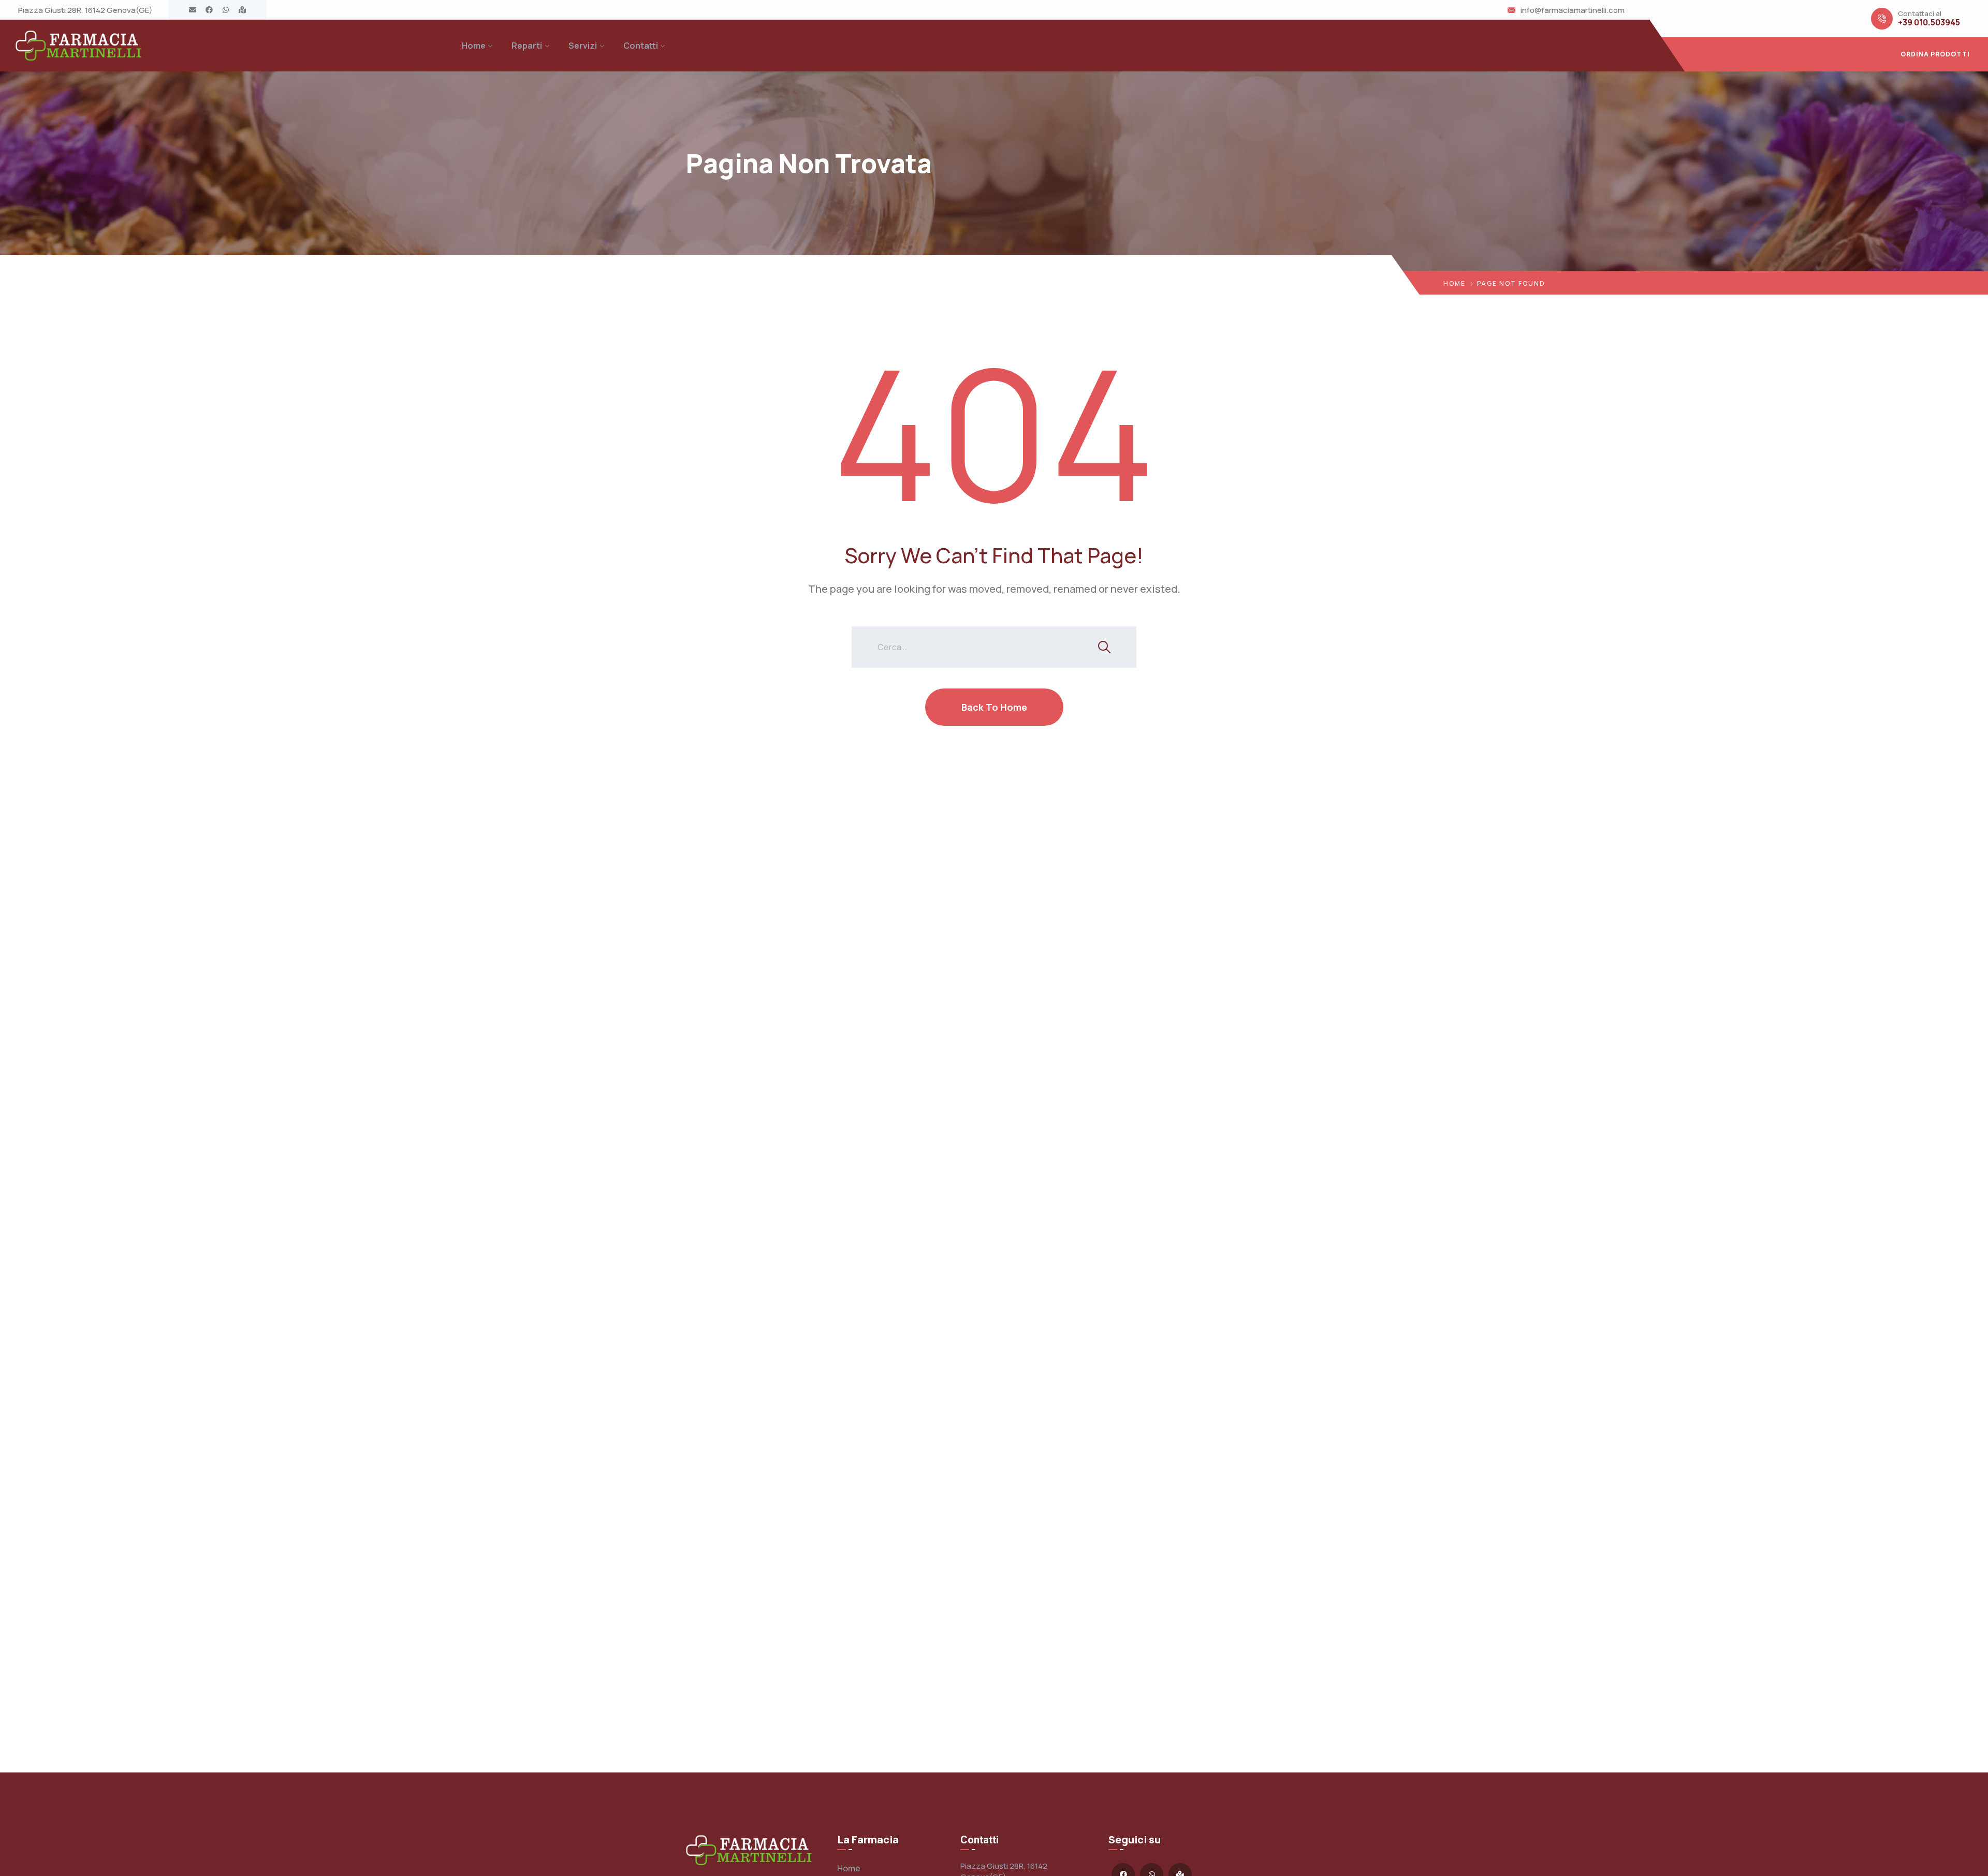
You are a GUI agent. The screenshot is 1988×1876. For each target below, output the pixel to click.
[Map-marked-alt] (242, 10)
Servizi (583, 46)
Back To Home (994, 707)
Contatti (641, 46)
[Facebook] (209, 10)
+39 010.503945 (1929, 23)
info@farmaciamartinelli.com (1573, 10)
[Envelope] (193, 10)
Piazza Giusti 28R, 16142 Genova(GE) (85, 10)
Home (474, 46)
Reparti (527, 46)
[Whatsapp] (226, 10)
